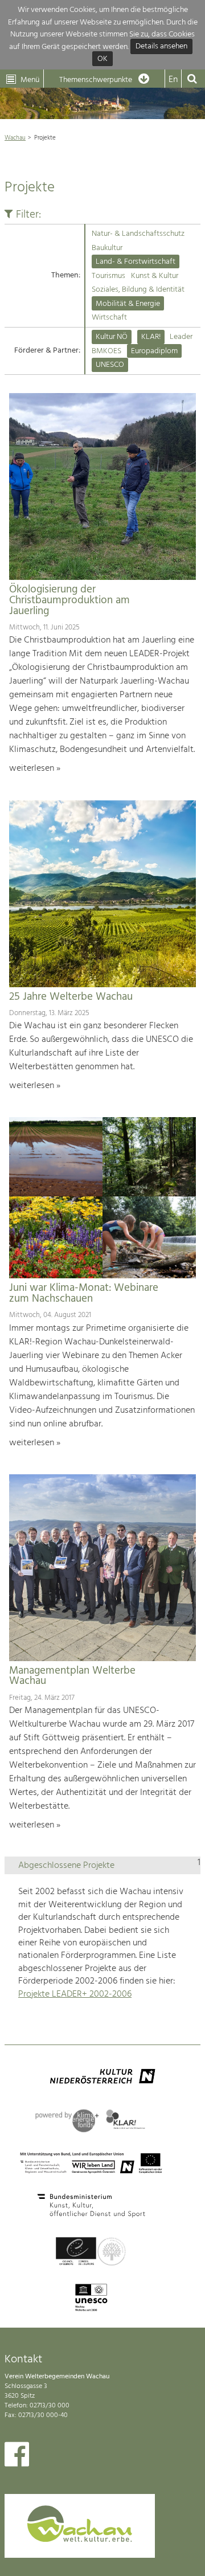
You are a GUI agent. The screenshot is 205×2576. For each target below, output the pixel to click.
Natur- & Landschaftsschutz (138, 234)
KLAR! (151, 337)
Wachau (15, 138)
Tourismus (108, 276)
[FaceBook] (17, 2457)
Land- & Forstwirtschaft (136, 262)
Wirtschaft (109, 318)
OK (102, 59)
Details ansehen (161, 47)
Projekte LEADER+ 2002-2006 (75, 1994)
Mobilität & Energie (128, 304)
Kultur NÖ (112, 337)
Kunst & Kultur (155, 276)
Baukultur (107, 248)
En (173, 80)
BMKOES (106, 351)
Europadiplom (154, 351)
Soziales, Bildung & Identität (138, 290)
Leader (181, 337)
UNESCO (110, 365)
